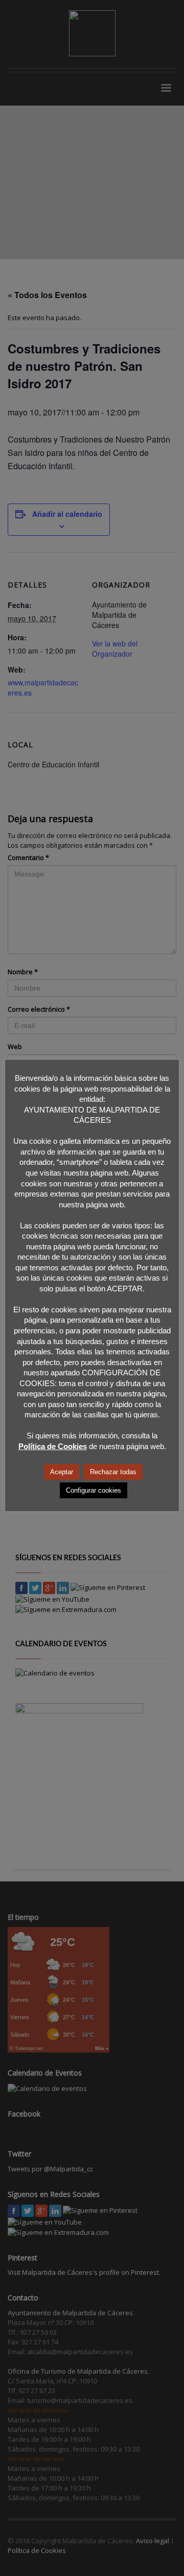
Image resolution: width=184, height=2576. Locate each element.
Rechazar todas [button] (113, 1472)
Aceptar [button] (62, 1472)
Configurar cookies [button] (94, 1490)
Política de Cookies (53, 1446)
